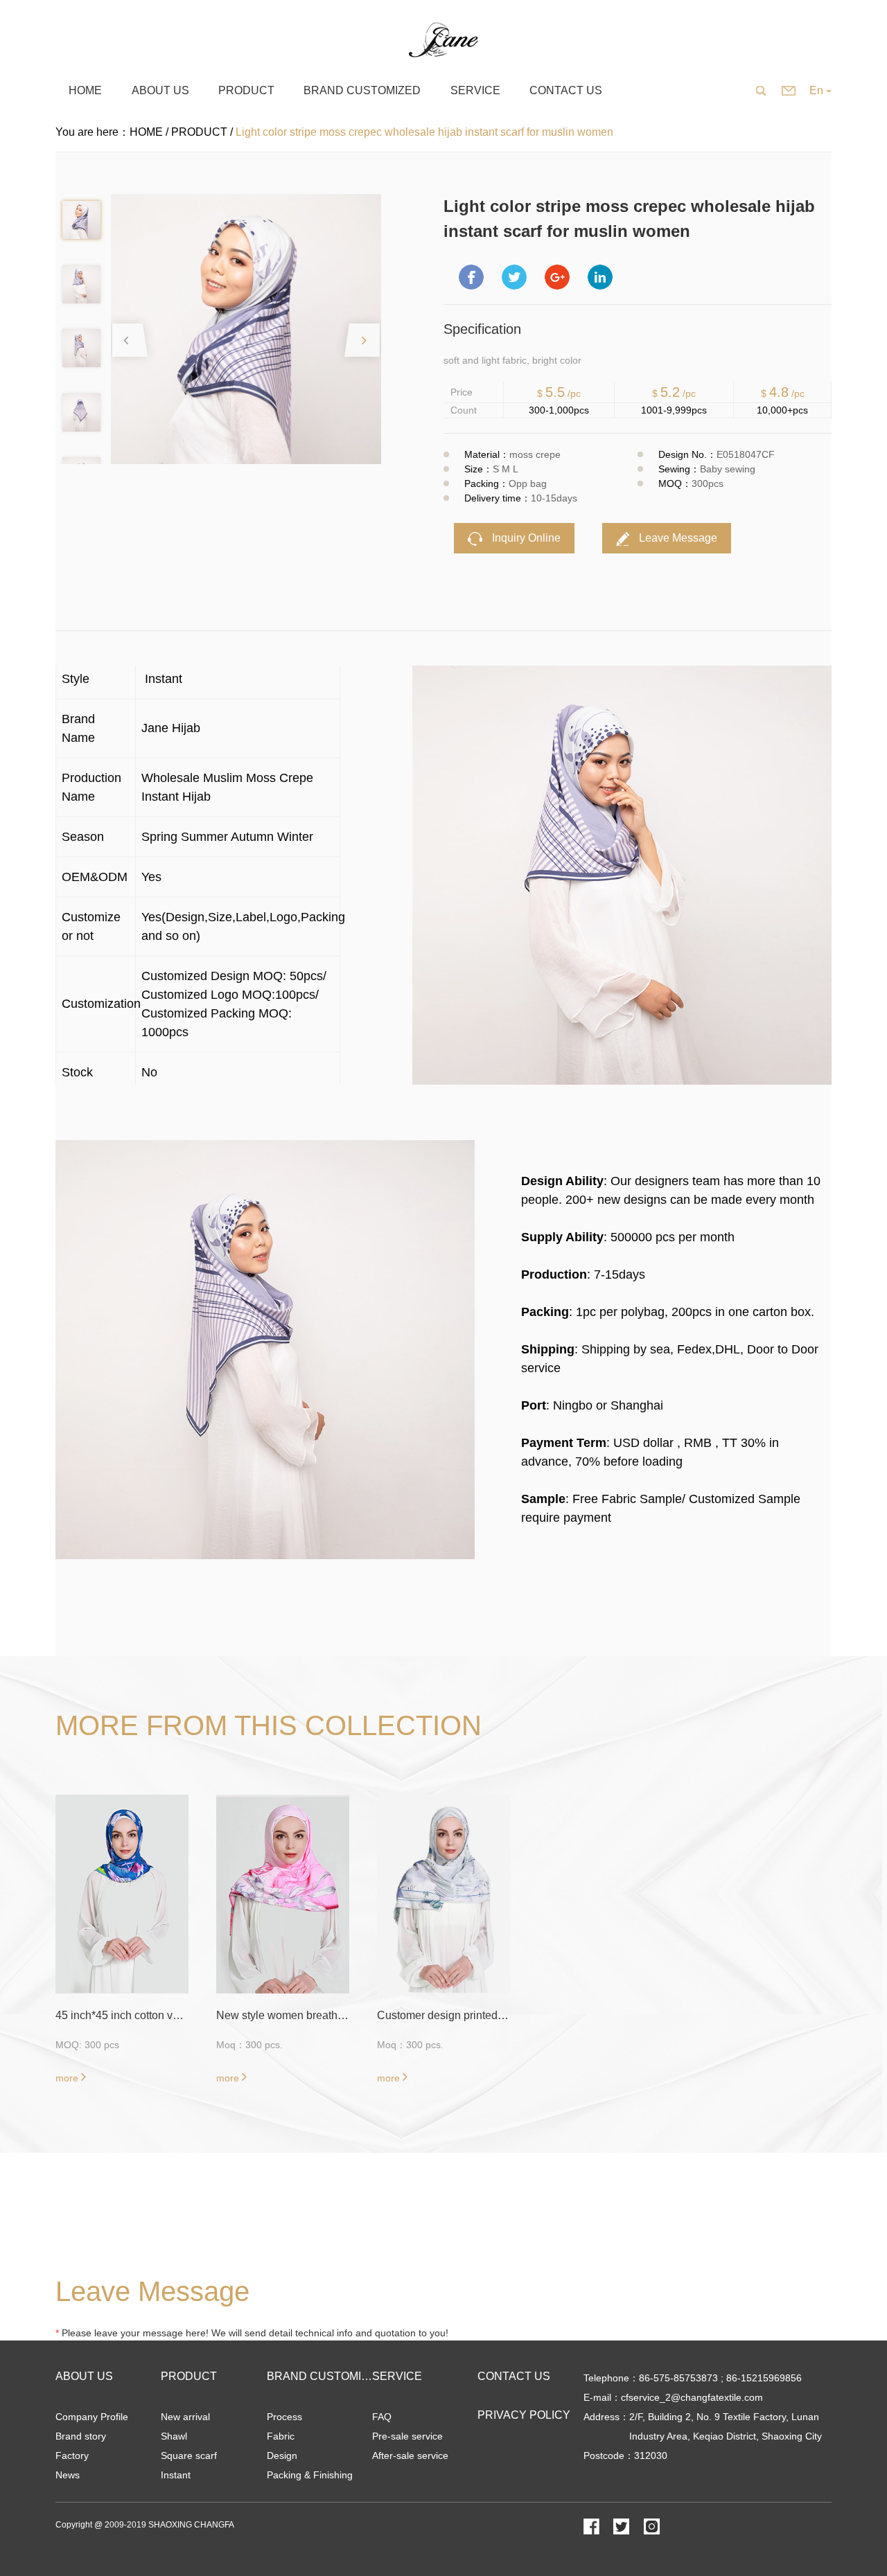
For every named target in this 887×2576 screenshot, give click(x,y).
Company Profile (92, 2417)
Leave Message (677, 538)
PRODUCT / (203, 132)
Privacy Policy (524, 2415)
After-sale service (410, 2455)
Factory (72, 2455)
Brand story (81, 2436)
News (68, 2475)
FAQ (382, 2417)
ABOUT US (84, 2376)
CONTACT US (514, 2376)
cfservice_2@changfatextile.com (692, 2397)
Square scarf (189, 2455)
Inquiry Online (525, 538)
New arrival (185, 2417)
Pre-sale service (407, 2436)
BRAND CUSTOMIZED (325, 2376)
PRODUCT (189, 2376)
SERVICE (397, 2376)
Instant (176, 2475)
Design (282, 2455)
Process (284, 2417)
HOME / (150, 132)
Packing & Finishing (310, 2475)
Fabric (281, 2436)
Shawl (174, 2436)
